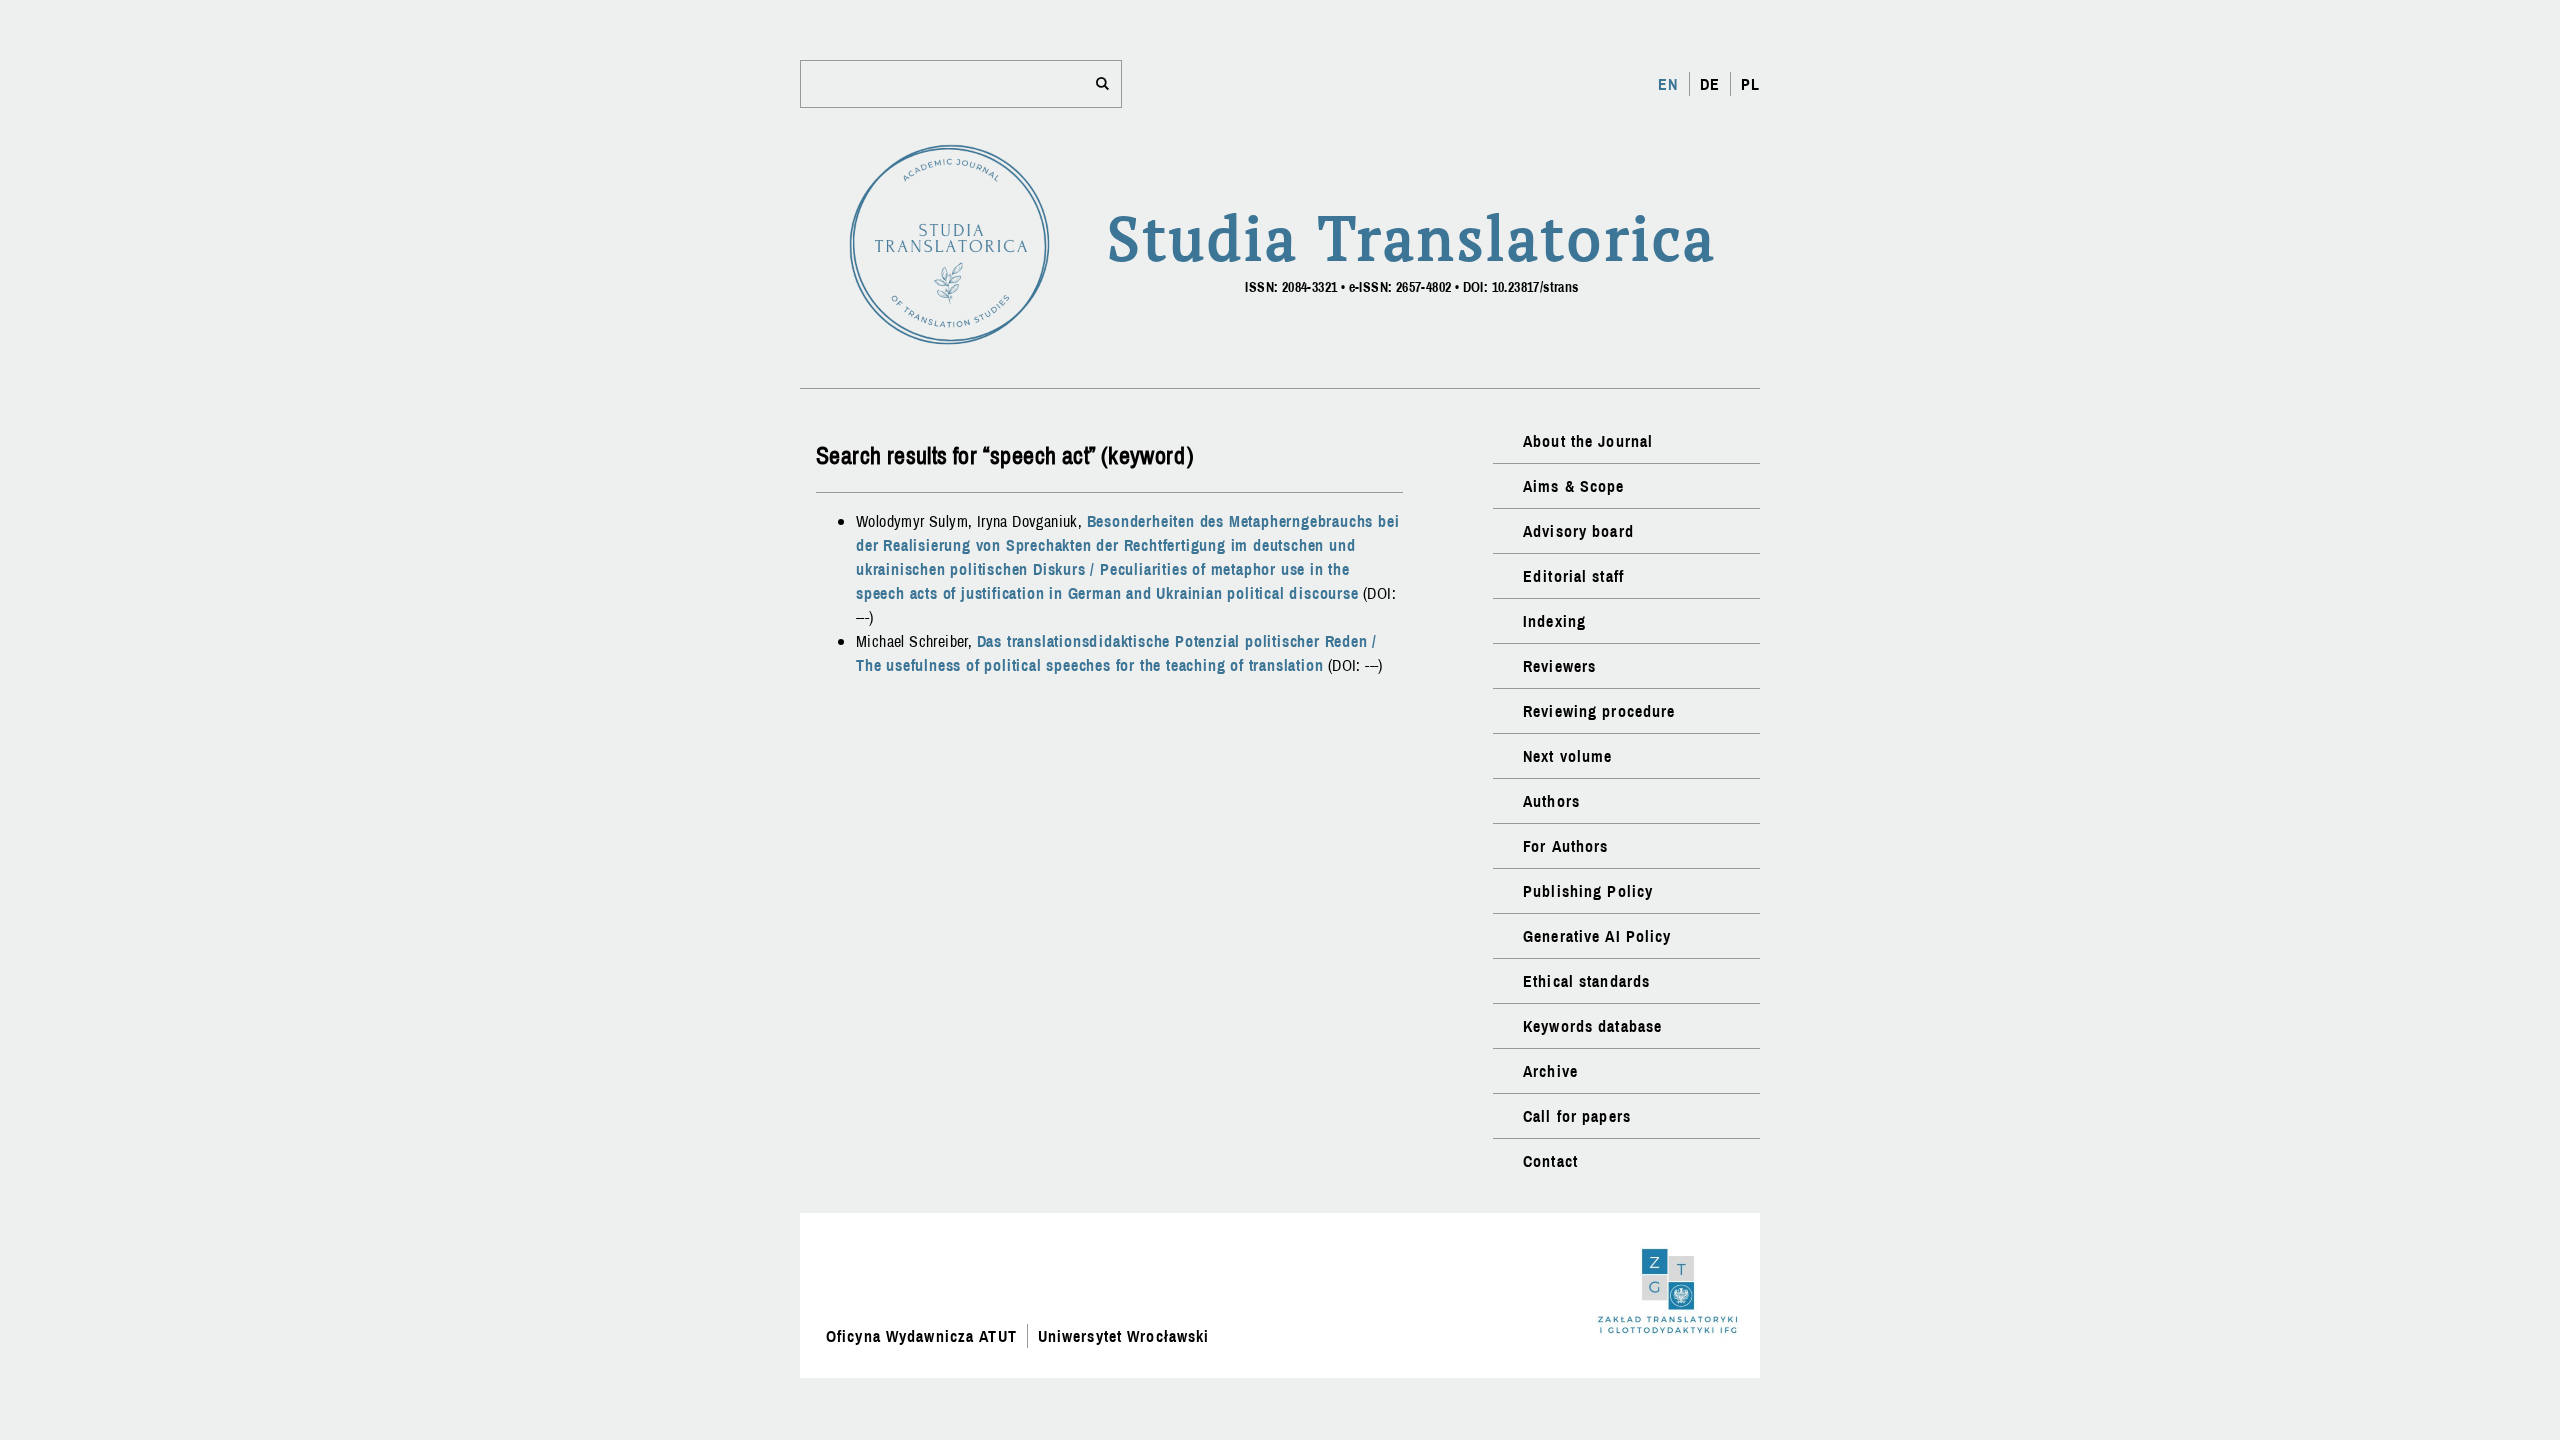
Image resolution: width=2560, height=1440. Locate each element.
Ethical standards (1586, 981)
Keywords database (1592, 1026)
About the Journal (1588, 441)
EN (1668, 84)
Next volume (1567, 756)
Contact (1550, 1161)
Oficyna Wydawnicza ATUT (921, 1336)
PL (1750, 84)
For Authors (1565, 846)
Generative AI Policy (1597, 936)
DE (1710, 84)
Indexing (1554, 621)
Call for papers (1577, 1116)
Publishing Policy (1588, 891)
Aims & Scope (1573, 486)
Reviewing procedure (1599, 711)
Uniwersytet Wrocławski (1124, 1336)
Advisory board (1578, 531)
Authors (1551, 801)
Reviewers (1559, 666)
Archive (1550, 1071)
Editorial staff (1573, 576)
